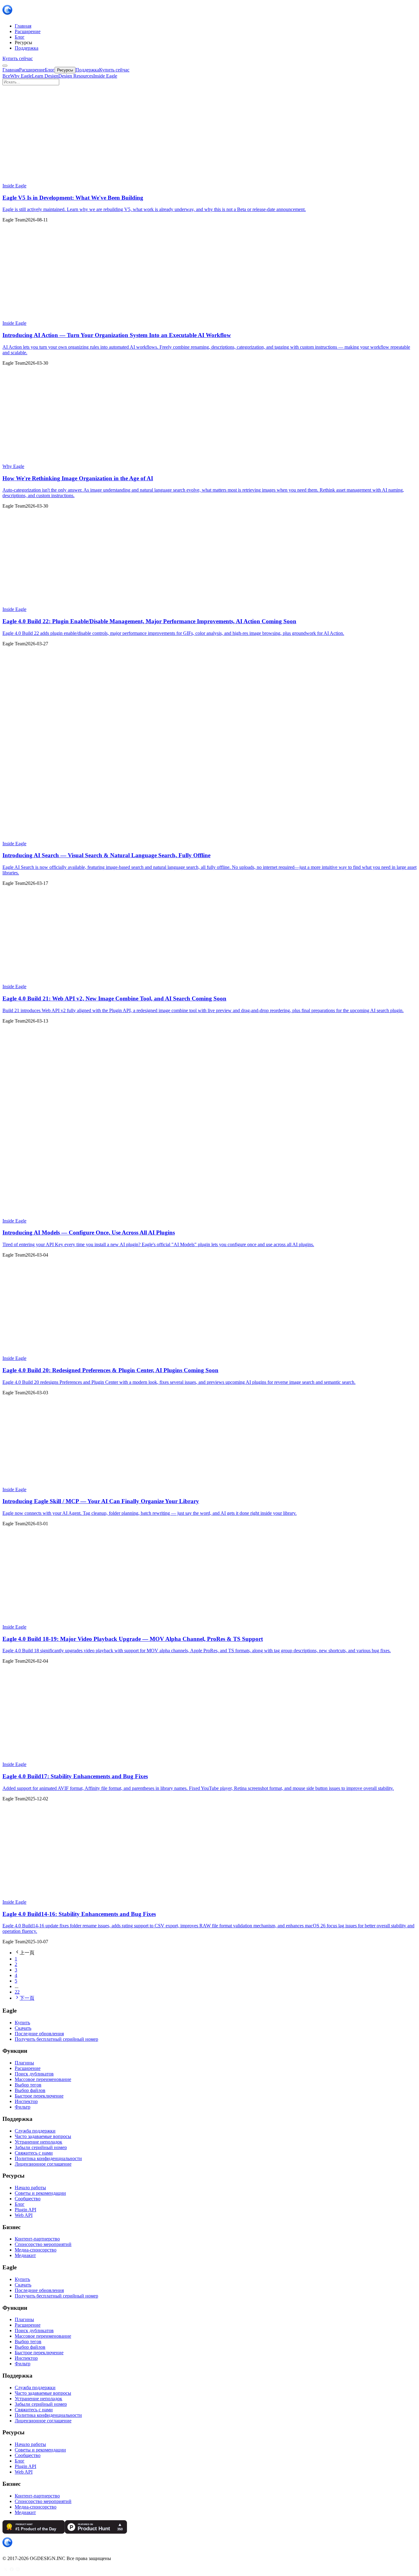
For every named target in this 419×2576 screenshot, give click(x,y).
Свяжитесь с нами (34, 2153)
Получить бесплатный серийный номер (56, 2039)
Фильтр (23, 2107)
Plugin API (25, 2210)
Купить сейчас (18, 58)
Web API (24, 2215)
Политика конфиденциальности (48, 2158)
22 (17, 1992)
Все (6, 76)
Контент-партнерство (37, 2239)
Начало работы (30, 2188)
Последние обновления (39, 2034)
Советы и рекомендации (40, 2193)
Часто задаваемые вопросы (43, 2136)
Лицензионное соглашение (43, 2164)
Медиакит (25, 2255)
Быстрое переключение (39, 2096)
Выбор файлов (30, 2090)
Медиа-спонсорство (36, 2250)
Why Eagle (21, 76)
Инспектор (26, 2101)
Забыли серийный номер (41, 2147)
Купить (22, 2023)
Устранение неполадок (38, 2142)
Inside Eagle (105, 76)
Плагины (24, 2063)
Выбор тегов (28, 2085)
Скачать (23, 2028)
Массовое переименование (43, 2079)
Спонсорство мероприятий (43, 2244)
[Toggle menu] (5, 66)
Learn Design (45, 76)
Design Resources (76, 76)
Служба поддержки (35, 2131)
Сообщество (28, 2199)
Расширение (28, 2068)
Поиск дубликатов (34, 2074)
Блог (20, 2204)
